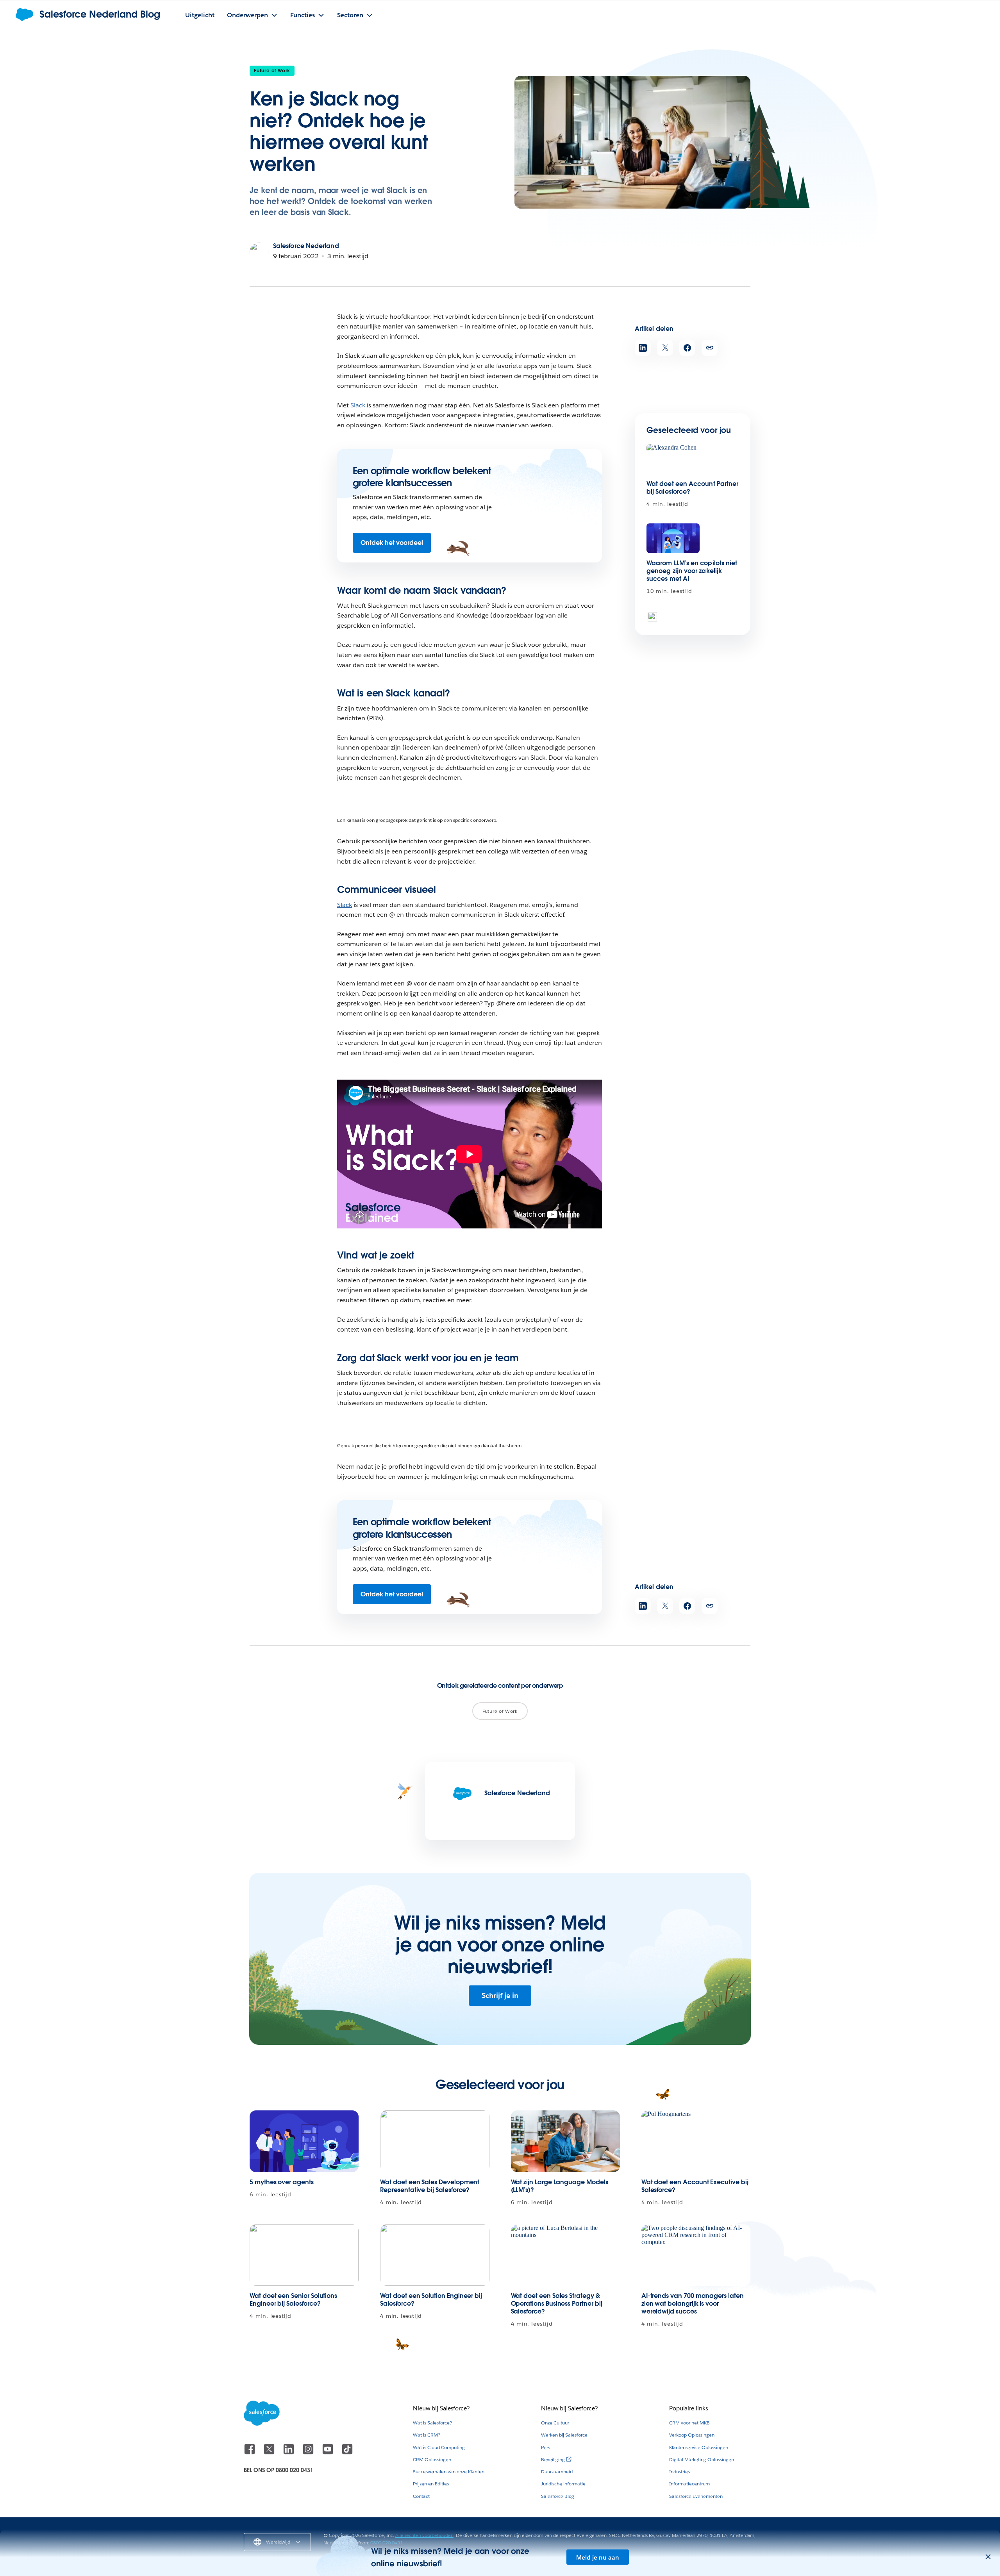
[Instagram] (309, 2453)
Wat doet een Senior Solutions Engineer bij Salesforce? (293, 2300)
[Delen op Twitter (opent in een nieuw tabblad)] (665, 348)
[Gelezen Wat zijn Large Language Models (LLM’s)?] (565, 2141)
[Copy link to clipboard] (710, 348)
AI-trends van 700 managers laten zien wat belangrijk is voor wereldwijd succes (693, 2304)
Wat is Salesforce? (432, 2423)
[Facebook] (250, 2453)
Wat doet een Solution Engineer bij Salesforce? (431, 2300)
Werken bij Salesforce (564, 2435)
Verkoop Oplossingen (692, 2435)
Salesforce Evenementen (696, 2496)
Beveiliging (553, 2459)
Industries (679, 2472)
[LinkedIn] (289, 2453)
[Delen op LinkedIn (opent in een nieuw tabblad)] (643, 348)
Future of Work (272, 71)
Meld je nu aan (598, 2557)
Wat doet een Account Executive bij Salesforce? (695, 2186)
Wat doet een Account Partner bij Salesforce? (692, 488)
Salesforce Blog (558, 2496)
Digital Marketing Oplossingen (702, 2459)
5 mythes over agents (282, 2182)
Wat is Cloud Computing (439, 2447)
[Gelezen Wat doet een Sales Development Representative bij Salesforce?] (435, 2141)
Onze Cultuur (555, 2423)
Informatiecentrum (689, 2484)
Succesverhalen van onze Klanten (449, 2472)
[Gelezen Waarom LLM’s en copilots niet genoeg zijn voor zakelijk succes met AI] (673, 538)
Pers (546, 2447)
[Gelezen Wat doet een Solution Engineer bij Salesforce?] (435, 2255)
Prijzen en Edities (431, 2484)
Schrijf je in (500, 1995)
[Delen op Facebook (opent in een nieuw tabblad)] (687, 348)
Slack (358, 405)
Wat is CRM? (427, 2435)
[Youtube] (329, 2453)
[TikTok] (347, 2453)
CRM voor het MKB (689, 2423)
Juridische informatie (563, 2484)
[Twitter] (270, 2453)
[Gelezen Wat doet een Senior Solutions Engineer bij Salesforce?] (304, 2255)
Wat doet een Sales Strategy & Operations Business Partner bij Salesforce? (557, 2304)
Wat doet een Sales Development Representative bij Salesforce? (430, 2186)
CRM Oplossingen (432, 2459)
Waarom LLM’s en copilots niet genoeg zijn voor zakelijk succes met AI (692, 571)
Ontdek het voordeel (392, 543)
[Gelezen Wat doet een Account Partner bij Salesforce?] (673, 459)
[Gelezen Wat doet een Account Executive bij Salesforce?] (696, 2141)
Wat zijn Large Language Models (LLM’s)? (560, 2186)
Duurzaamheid (557, 2472)
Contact (421, 2496)
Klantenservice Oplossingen (699, 2447)
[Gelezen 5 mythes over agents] (304, 2141)
